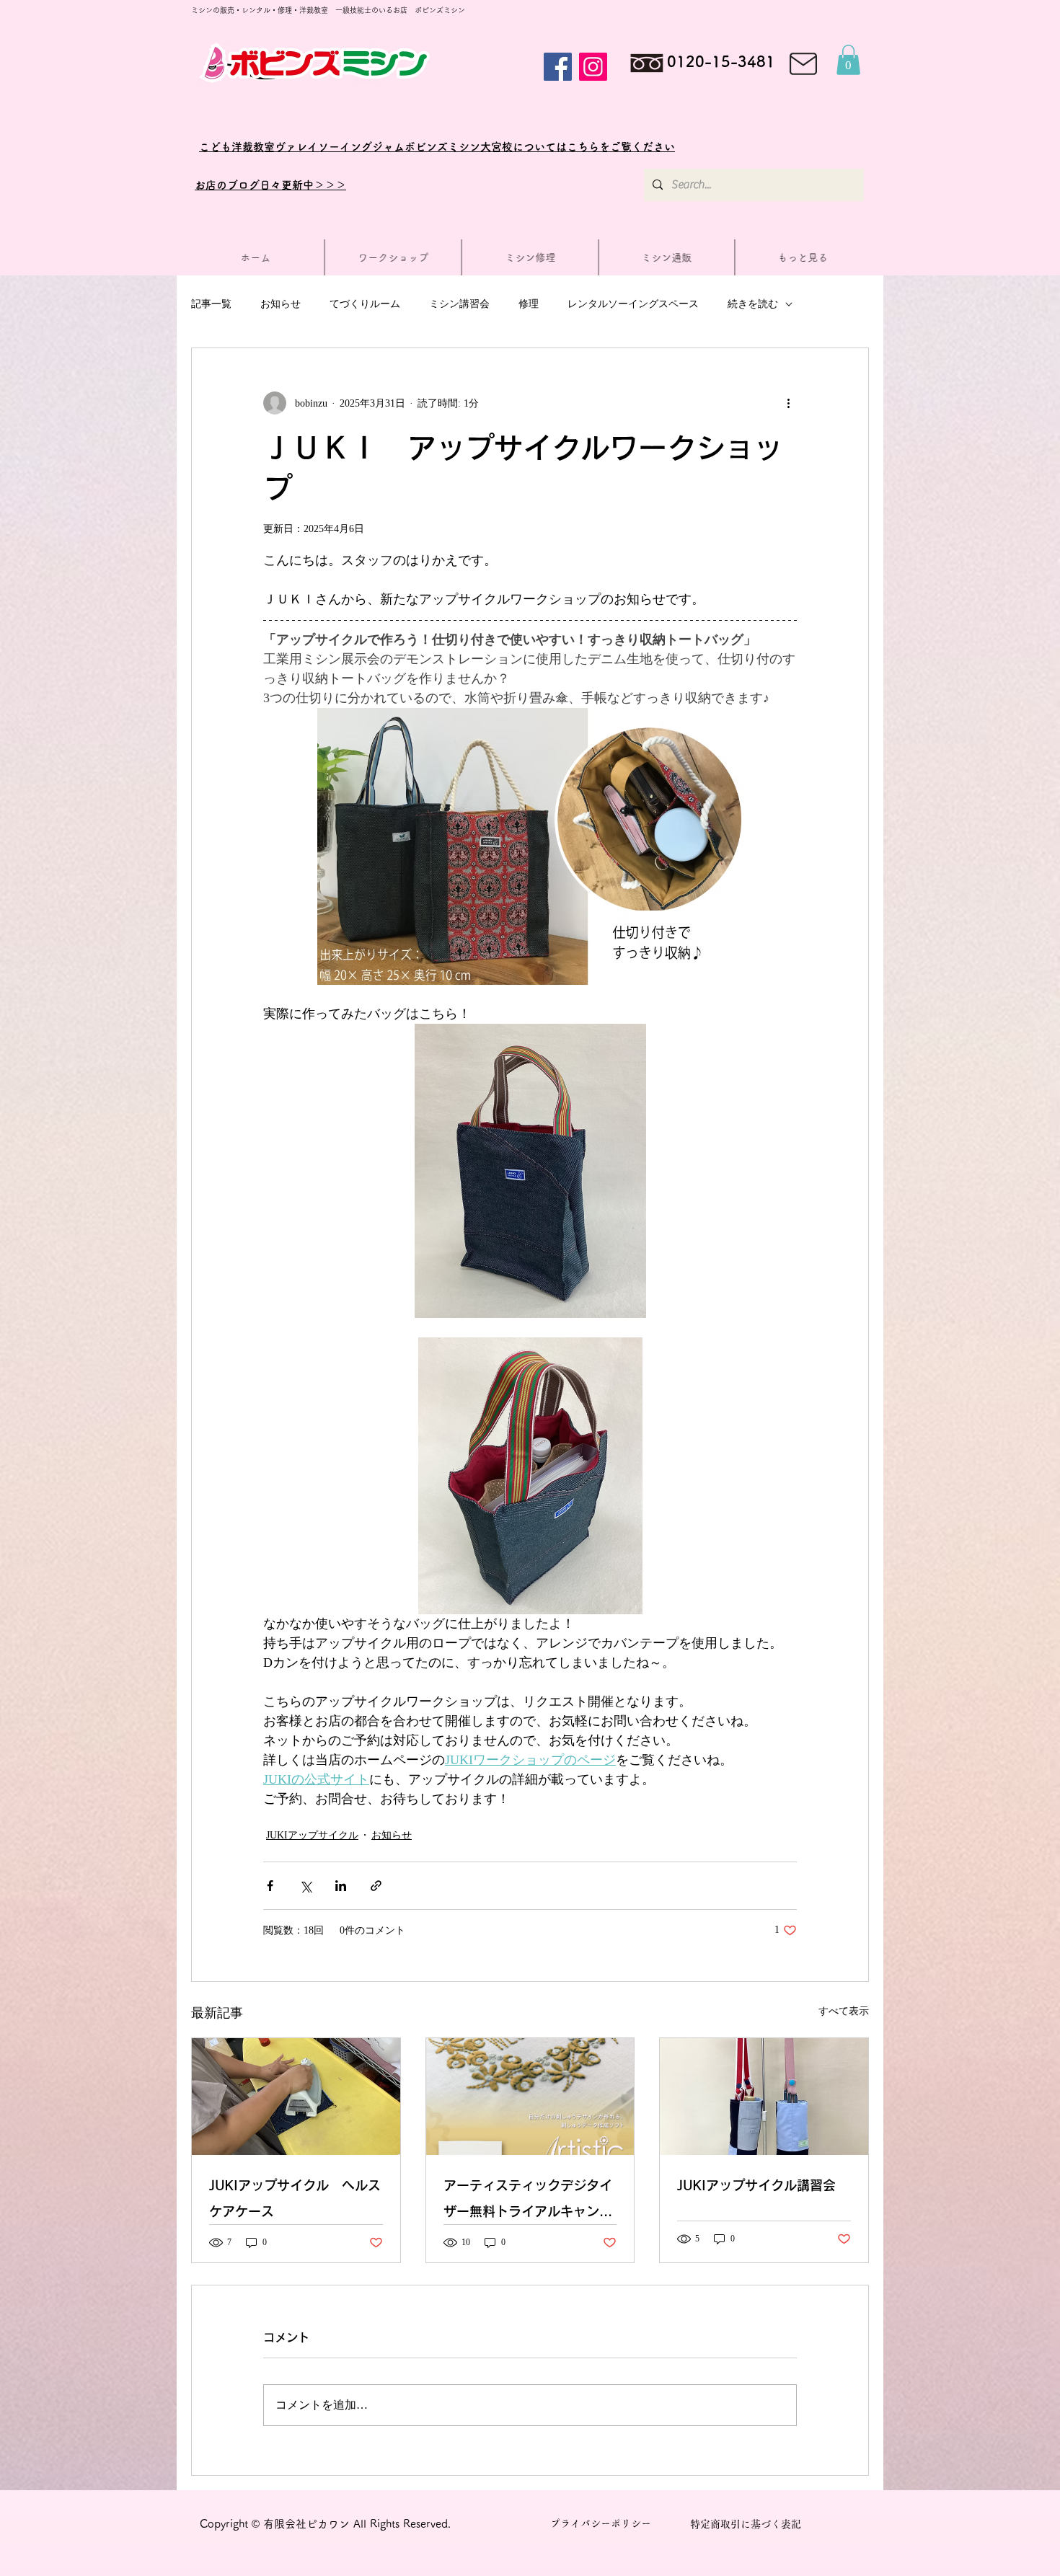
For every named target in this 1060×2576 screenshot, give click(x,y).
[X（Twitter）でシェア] (305, 1886)
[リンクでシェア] (376, 1886)
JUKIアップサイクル (312, 1835)
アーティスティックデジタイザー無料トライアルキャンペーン (528, 2201)
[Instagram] (593, 67)
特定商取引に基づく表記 (746, 2524)
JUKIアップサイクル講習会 (756, 2185)
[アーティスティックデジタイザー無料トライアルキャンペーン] (530, 2097)
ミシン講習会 (459, 304)
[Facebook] (558, 67)
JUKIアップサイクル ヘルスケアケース (295, 2198)
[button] (848, 60)
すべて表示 (844, 2011)
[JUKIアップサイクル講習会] (764, 2097)
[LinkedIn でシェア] (341, 1886)
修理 (529, 304)
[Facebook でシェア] (270, 1886)
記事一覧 (211, 304)
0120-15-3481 (721, 62)
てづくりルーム (365, 304)
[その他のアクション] (788, 403)
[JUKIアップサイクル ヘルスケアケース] (296, 2097)
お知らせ (281, 304)
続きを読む (753, 304)
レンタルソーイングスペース (633, 304)
